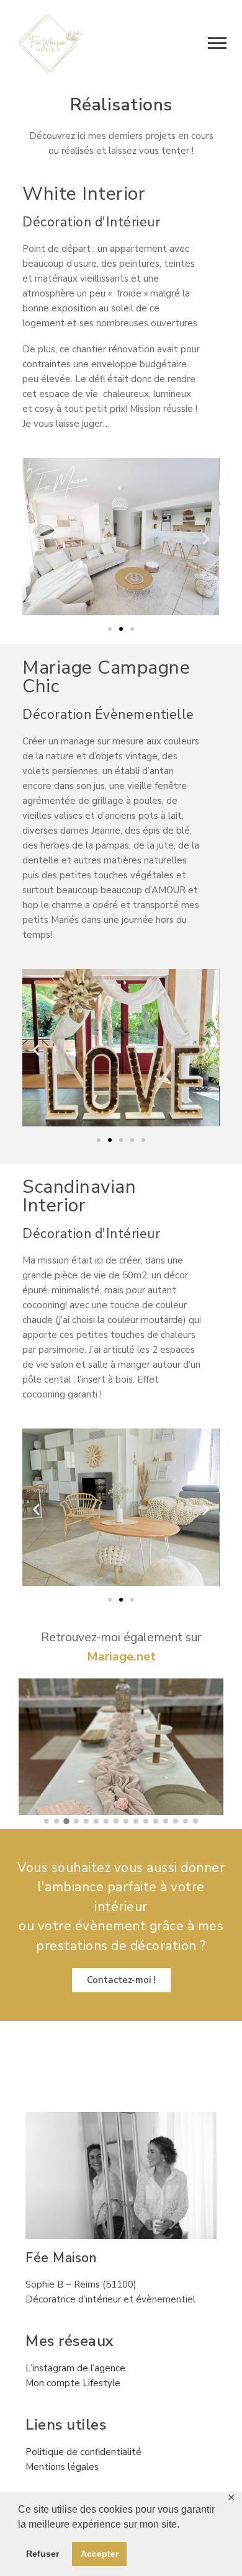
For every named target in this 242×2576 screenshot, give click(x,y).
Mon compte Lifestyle (73, 2383)
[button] (36, 539)
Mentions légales (62, 2467)
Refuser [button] (43, 2554)
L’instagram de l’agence (75, 2368)
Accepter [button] (100, 2554)
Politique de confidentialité (83, 2452)
